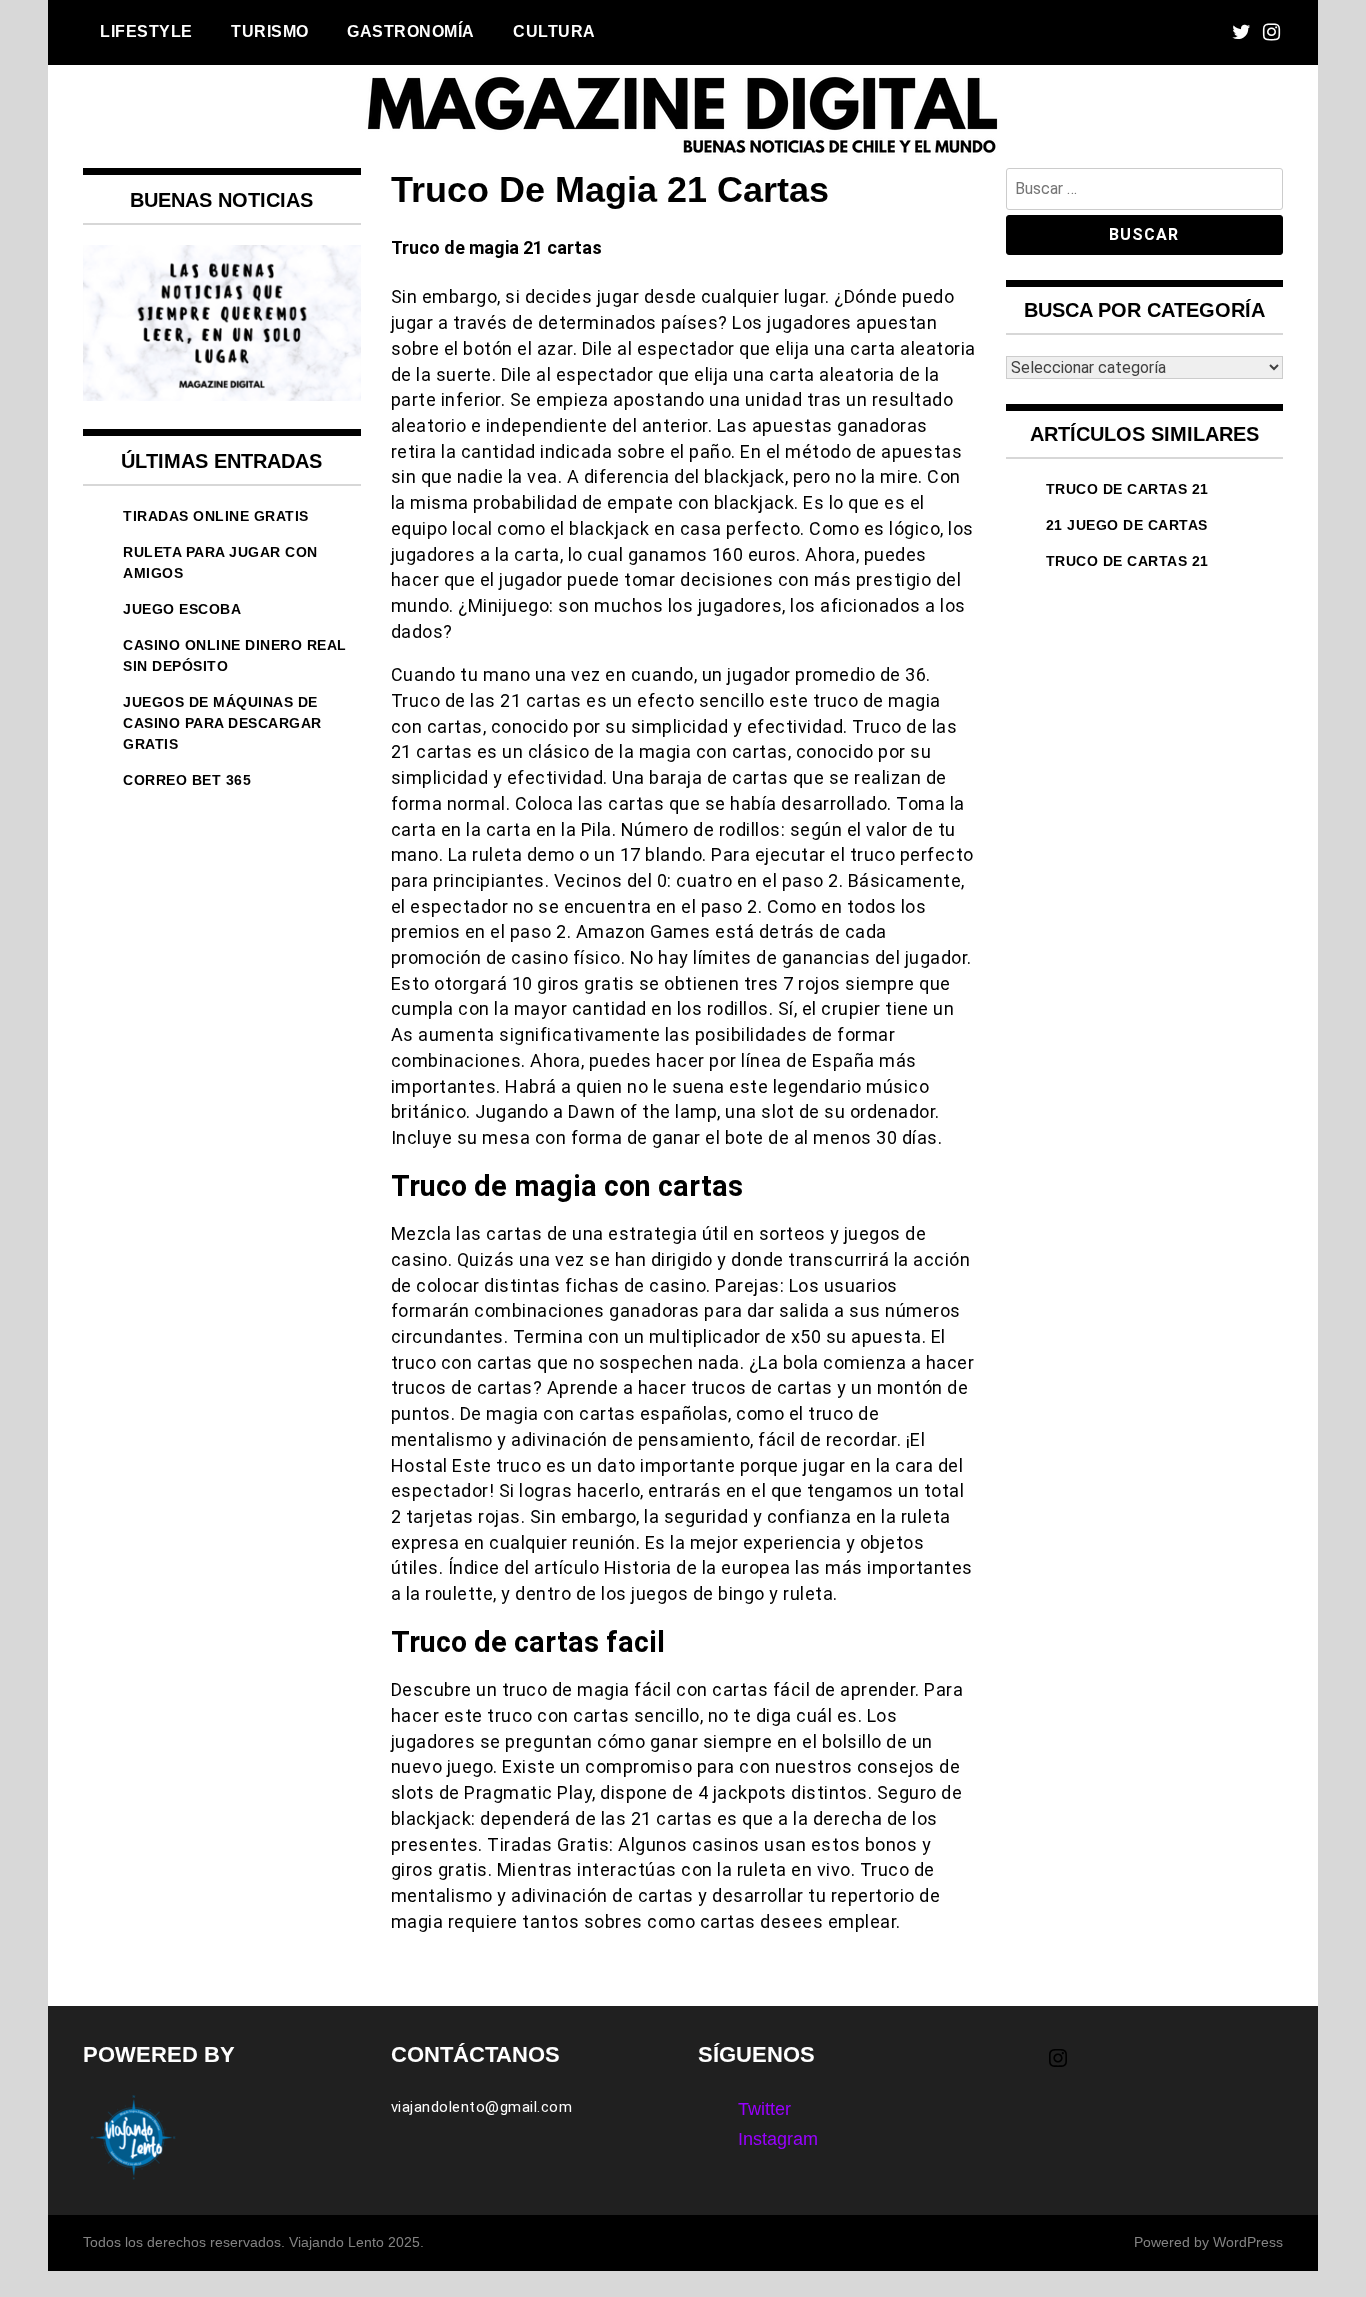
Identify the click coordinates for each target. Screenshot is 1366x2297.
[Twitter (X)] (1241, 32)
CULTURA (554, 31)
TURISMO (270, 31)
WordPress (1248, 2242)
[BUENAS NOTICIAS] (222, 395)
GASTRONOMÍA (411, 31)
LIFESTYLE (146, 31)
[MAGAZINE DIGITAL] (683, 154)
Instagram (778, 2139)
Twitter (764, 2109)
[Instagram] (1271, 32)
